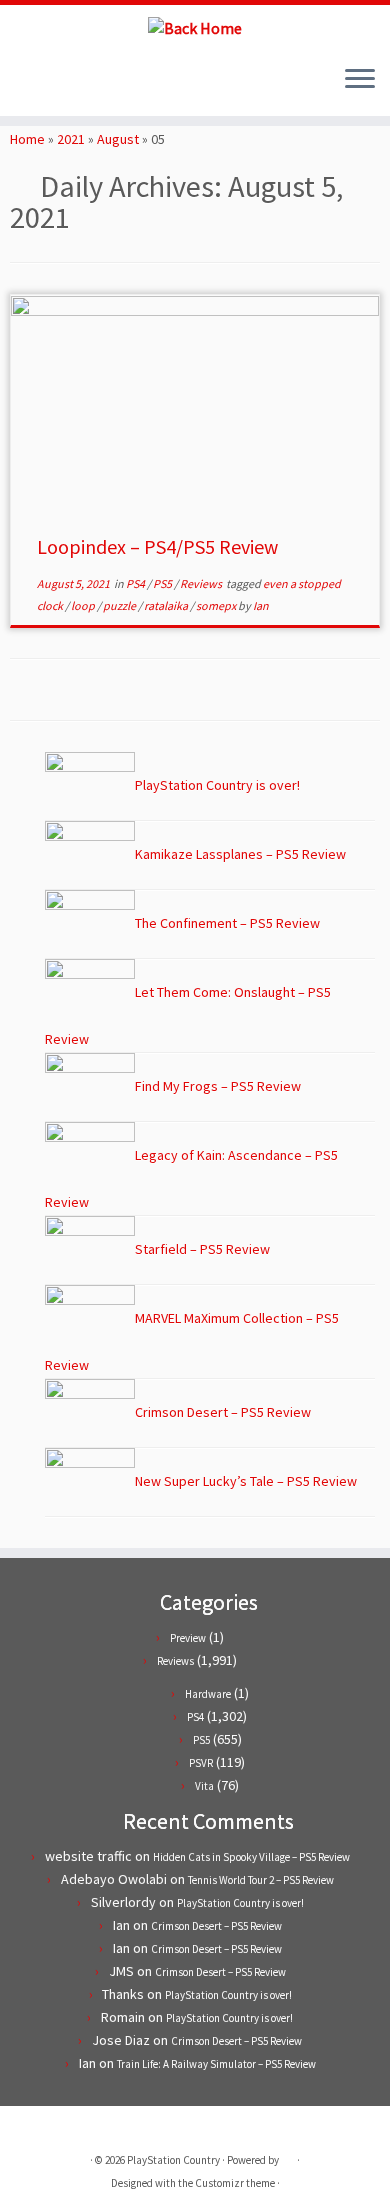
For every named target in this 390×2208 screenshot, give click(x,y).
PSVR (201, 1763)
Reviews (202, 583)
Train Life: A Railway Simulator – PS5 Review (216, 2064)
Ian (261, 605)
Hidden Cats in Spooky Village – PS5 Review (251, 1857)
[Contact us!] (89, 86)
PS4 (136, 583)
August (118, 139)
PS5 (163, 583)
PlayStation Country (173, 2160)
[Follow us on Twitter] (21, 86)
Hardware (208, 1694)
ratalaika (167, 605)
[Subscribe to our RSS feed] (55, 86)
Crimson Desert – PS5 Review (216, 1926)
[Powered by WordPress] (288, 2156)
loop (84, 605)
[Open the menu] (360, 80)
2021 (71, 139)
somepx (217, 605)
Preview (188, 1638)
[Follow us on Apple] (72, 86)
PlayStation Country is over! (240, 1903)
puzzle (120, 605)
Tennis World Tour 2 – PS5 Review (261, 1880)
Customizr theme (235, 2183)
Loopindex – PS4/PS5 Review (157, 546)
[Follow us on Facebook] (38, 86)
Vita (204, 1786)
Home (27, 139)
